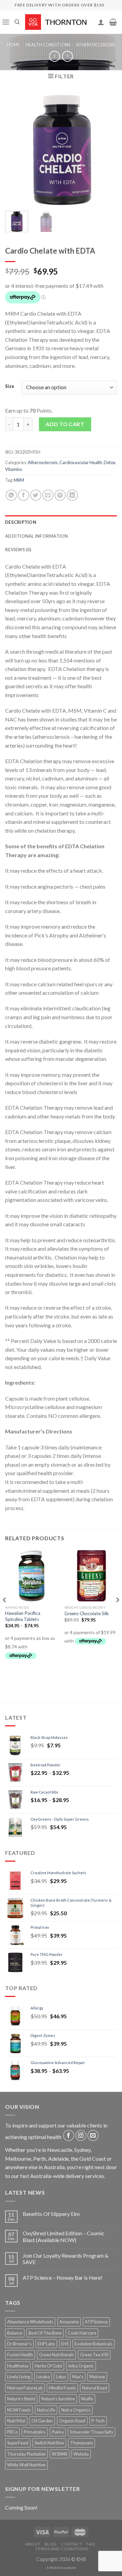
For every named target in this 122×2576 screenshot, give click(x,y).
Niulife (87, 2399)
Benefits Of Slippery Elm (51, 2214)
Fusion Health (20, 2355)
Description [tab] (21, 522)
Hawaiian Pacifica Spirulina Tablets (23, 1616)
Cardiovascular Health (81, 462)
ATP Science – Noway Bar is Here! (63, 2277)
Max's (78, 2377)
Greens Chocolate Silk (87, 1613)
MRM (19, 480)
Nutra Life (46, 2410)
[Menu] (6, 22)
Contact (72, 2544)
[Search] (17, 22)
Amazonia (69, 2322)
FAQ (91, 2544)
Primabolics (35, 2432)
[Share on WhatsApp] (11, 495)
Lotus (61, 2377)
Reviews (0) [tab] (18, 550)
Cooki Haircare (82, 2333)
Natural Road (95, 2388)
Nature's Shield (21, 2399)
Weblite (56, 2568)
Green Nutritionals (56, 2355)
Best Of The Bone (45, 2333)
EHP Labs (46, 2344)
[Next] (106, 150)
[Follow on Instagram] (81, 2135)
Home (14, 45)
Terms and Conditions (62, 2549)
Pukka (58, 2432)
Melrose (97, 2377)
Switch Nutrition (49, 2443)
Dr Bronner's (19, 2344)
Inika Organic (81, 2366)
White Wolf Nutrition (26, 2465)
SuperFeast (18, 2443)
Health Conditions (48, 45)
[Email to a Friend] (48, 495)
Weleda (81, 2454)
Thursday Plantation (26, 2454)
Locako (43, 2377)
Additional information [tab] (37, 536)
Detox (109, 462)
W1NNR (60, 2454)
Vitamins (14, 469)
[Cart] (113, 22)
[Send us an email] (93, 2135)
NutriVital (16, 2421)
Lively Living (19, 2377)
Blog (51, 2544)
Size (10, 387)
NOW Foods (19, 2410)
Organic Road (72, 2421)
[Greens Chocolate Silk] (91, 1575)
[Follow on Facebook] (69, 2135)
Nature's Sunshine (58, 2399)
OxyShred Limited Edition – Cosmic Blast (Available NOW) (64, 2236)
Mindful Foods (62, 2388)
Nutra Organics (76, 2410)
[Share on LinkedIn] (72, 495)
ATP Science (96, 2322)
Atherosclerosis (95, 45)
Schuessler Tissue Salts (91, 2432)
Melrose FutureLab (25, 2388)
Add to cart (65, 424)
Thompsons (82, 2443)
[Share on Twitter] (36, 495)
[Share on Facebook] (24, 495)
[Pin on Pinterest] (60, 495)
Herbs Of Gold (48, 2366)
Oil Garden (42, 2421)
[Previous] (16, 150)
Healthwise (18, 2366)
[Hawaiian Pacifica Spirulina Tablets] (31, 1575)
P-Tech (98, 2421)
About (33, 2544)
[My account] (101, 22)
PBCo (12, 2432)
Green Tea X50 (94, 2355)
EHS (65, 2344)
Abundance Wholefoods (30, 2322)
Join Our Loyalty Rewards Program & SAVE (66, 2259)
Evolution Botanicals (94, 2344)
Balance (15, 2333)
